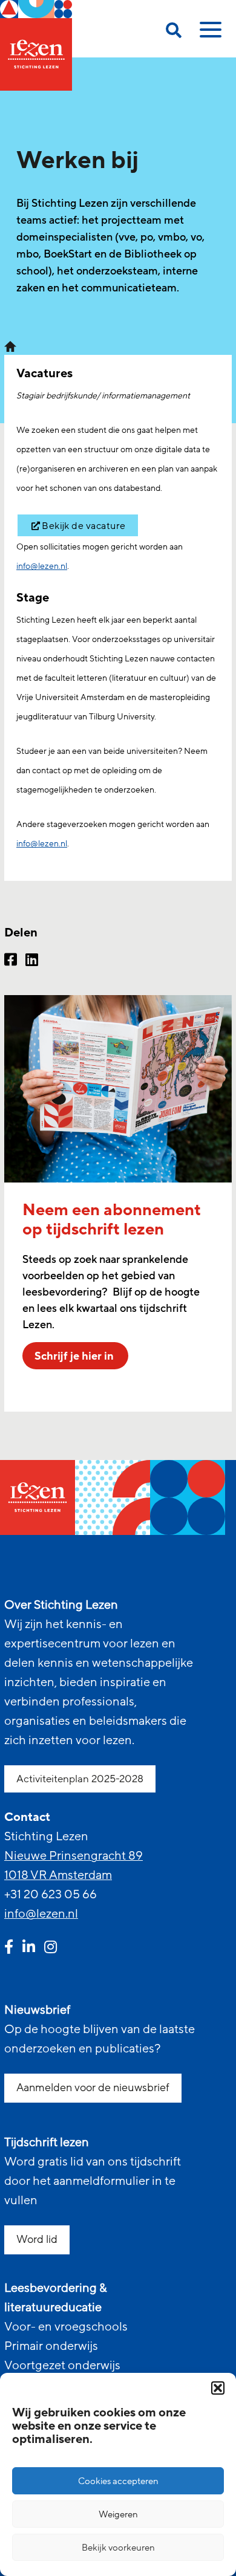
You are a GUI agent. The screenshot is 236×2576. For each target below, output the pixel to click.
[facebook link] (9, 1948)
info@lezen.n (41, 844)
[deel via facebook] (11, 961)
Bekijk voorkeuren (118, 2548)
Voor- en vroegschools (66, 2327)
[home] (36, 45)
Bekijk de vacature (84, 526)
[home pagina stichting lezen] (10, 345)
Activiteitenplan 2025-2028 (80, 1779)
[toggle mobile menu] (209, 34)
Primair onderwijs (51, 2346)
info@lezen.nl (42, 566)
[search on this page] (174, 32)
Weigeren (118, 2514)
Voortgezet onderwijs (62, 2366)
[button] (218, 2388)
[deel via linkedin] (32, 961)
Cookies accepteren (118, 2481)
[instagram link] (51, 1948)
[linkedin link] (29, 1948)
